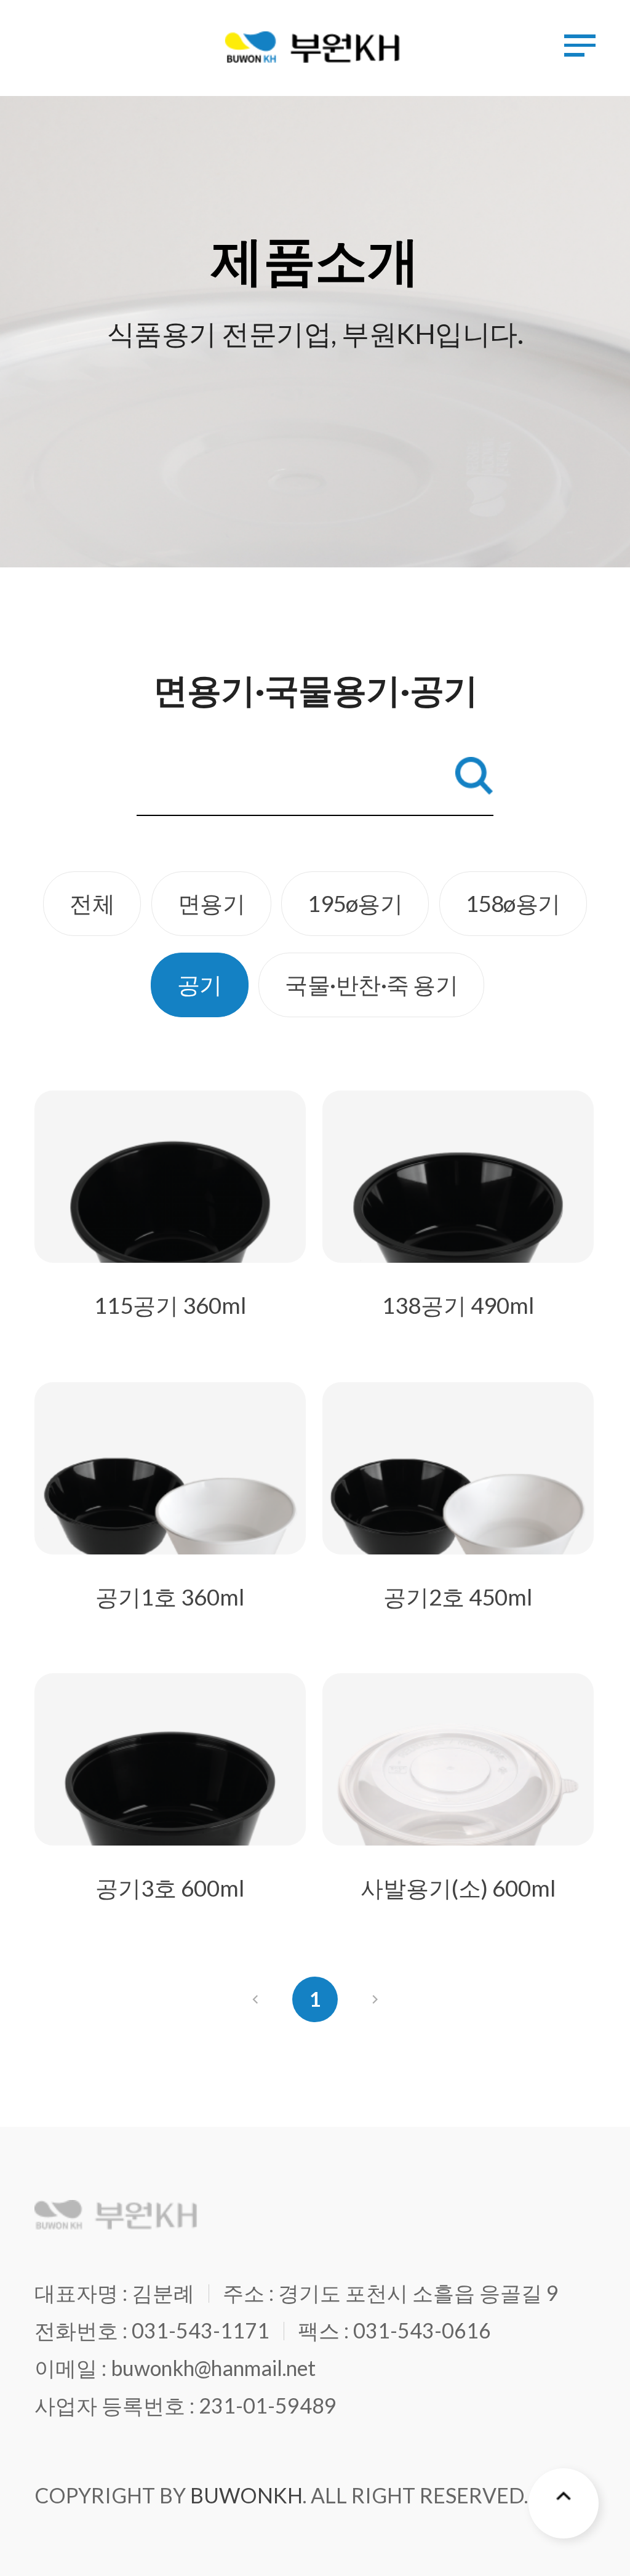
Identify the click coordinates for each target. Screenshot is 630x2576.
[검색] (474, 776)
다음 (375, 1999)
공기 (200, 985)
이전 (255, 1999)
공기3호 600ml (170, 1888)
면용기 (212, 903)
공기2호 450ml (458, 1597)
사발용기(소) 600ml (458, 1888)
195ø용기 (355, 903)
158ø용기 (513, 903)
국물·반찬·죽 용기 (371, 985)
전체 (92, 903)
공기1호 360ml (170, 1597)
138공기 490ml (458, 1305)
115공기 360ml (170, 1305)
